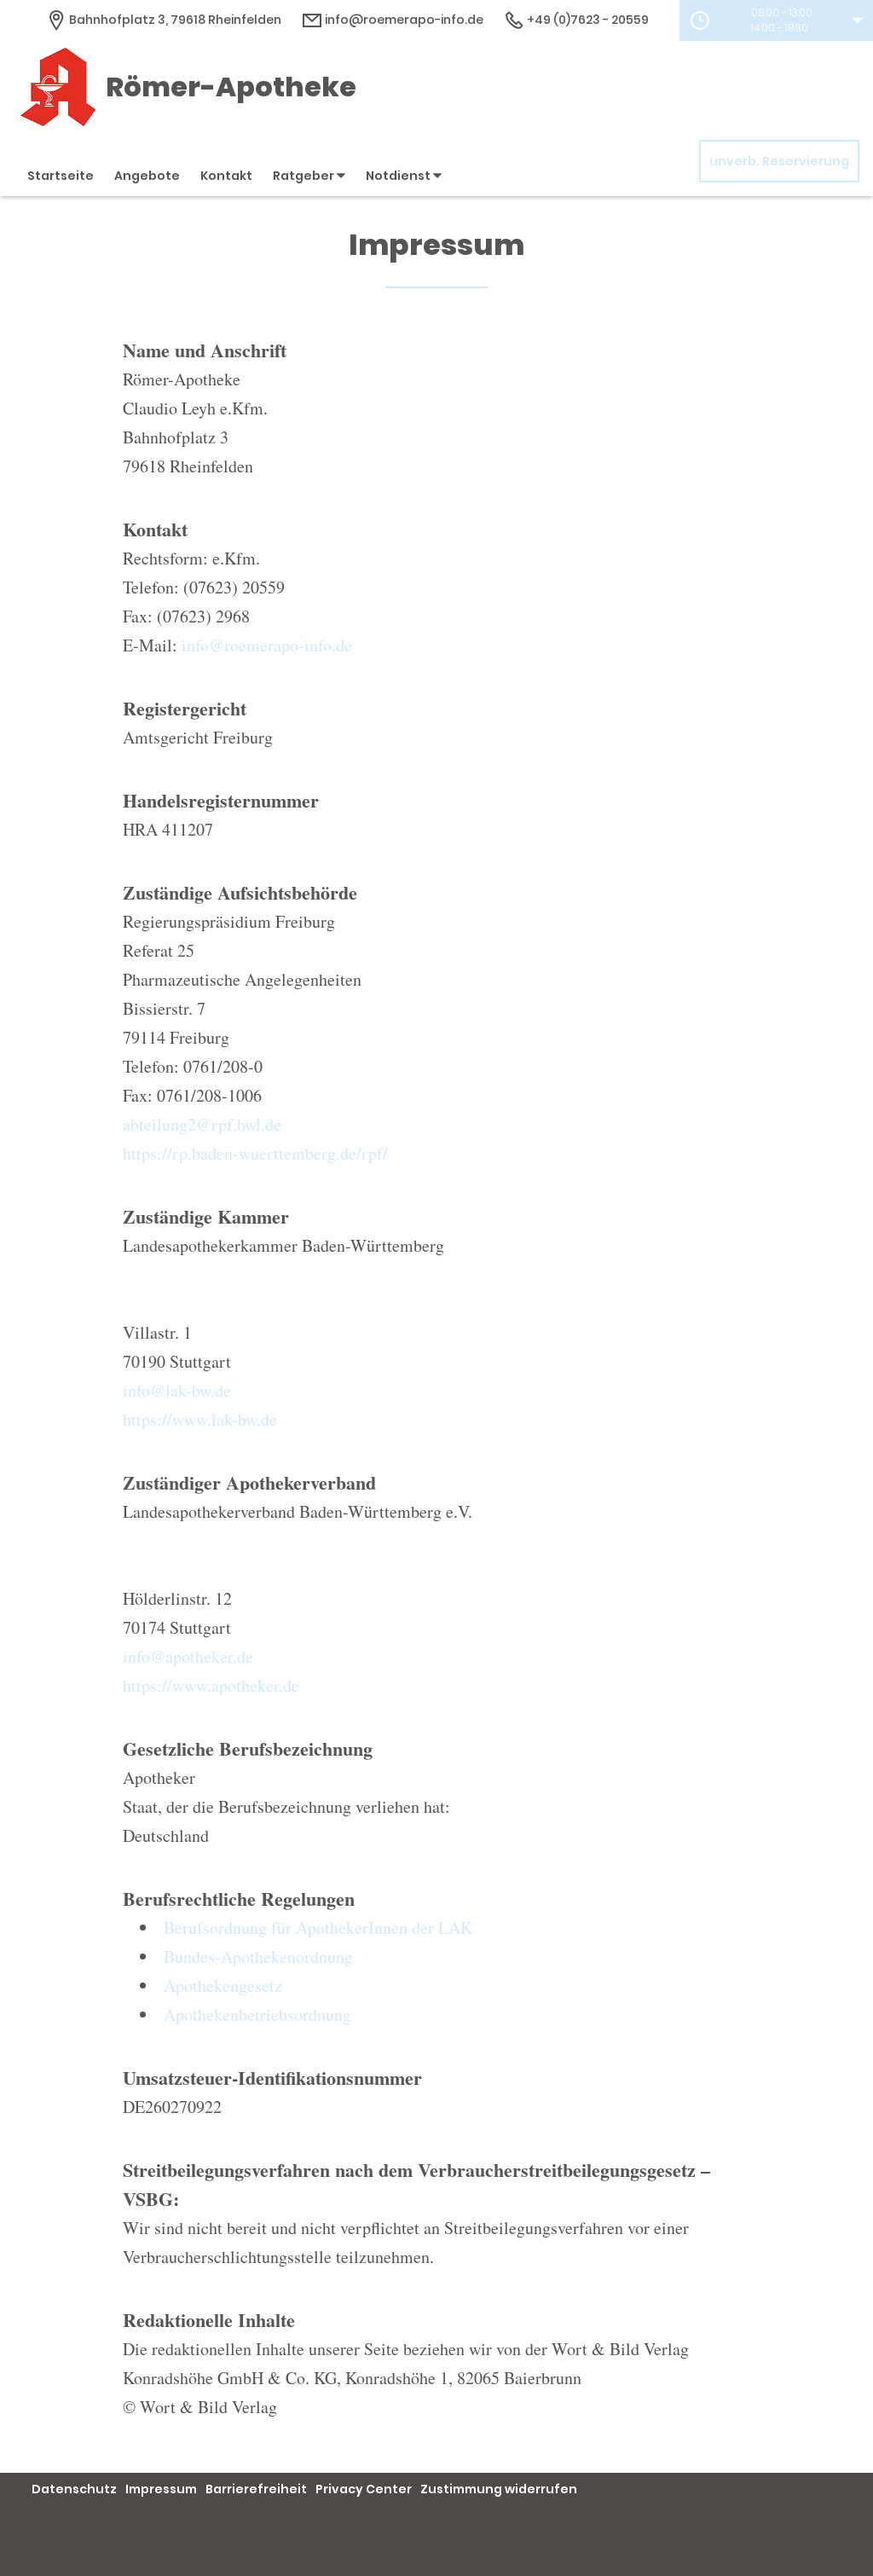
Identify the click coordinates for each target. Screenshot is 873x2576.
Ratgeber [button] (305, 176)
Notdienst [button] (399, 176)
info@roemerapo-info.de (403, 20)
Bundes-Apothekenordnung (258, 1957)
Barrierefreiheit (256, 2489)
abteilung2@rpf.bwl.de (202, 1124)
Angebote (147, 176)
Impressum (161, 2489)
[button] (776, 20)
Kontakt (226, 176)
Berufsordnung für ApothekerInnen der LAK (318, 1928)
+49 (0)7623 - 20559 (587, 20)
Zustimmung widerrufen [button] (499, 2489)
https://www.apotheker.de (211, 1685)
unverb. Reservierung (779, 161)
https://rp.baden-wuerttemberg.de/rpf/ (255, 1153)
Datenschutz (74, 2489)
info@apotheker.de (188, 1656)
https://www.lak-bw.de (200, 1419)
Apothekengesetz (223, 1986)
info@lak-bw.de (177, 1390)
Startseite (61, 176)
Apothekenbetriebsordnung (257, 2014)
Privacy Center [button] (364, 2489)
